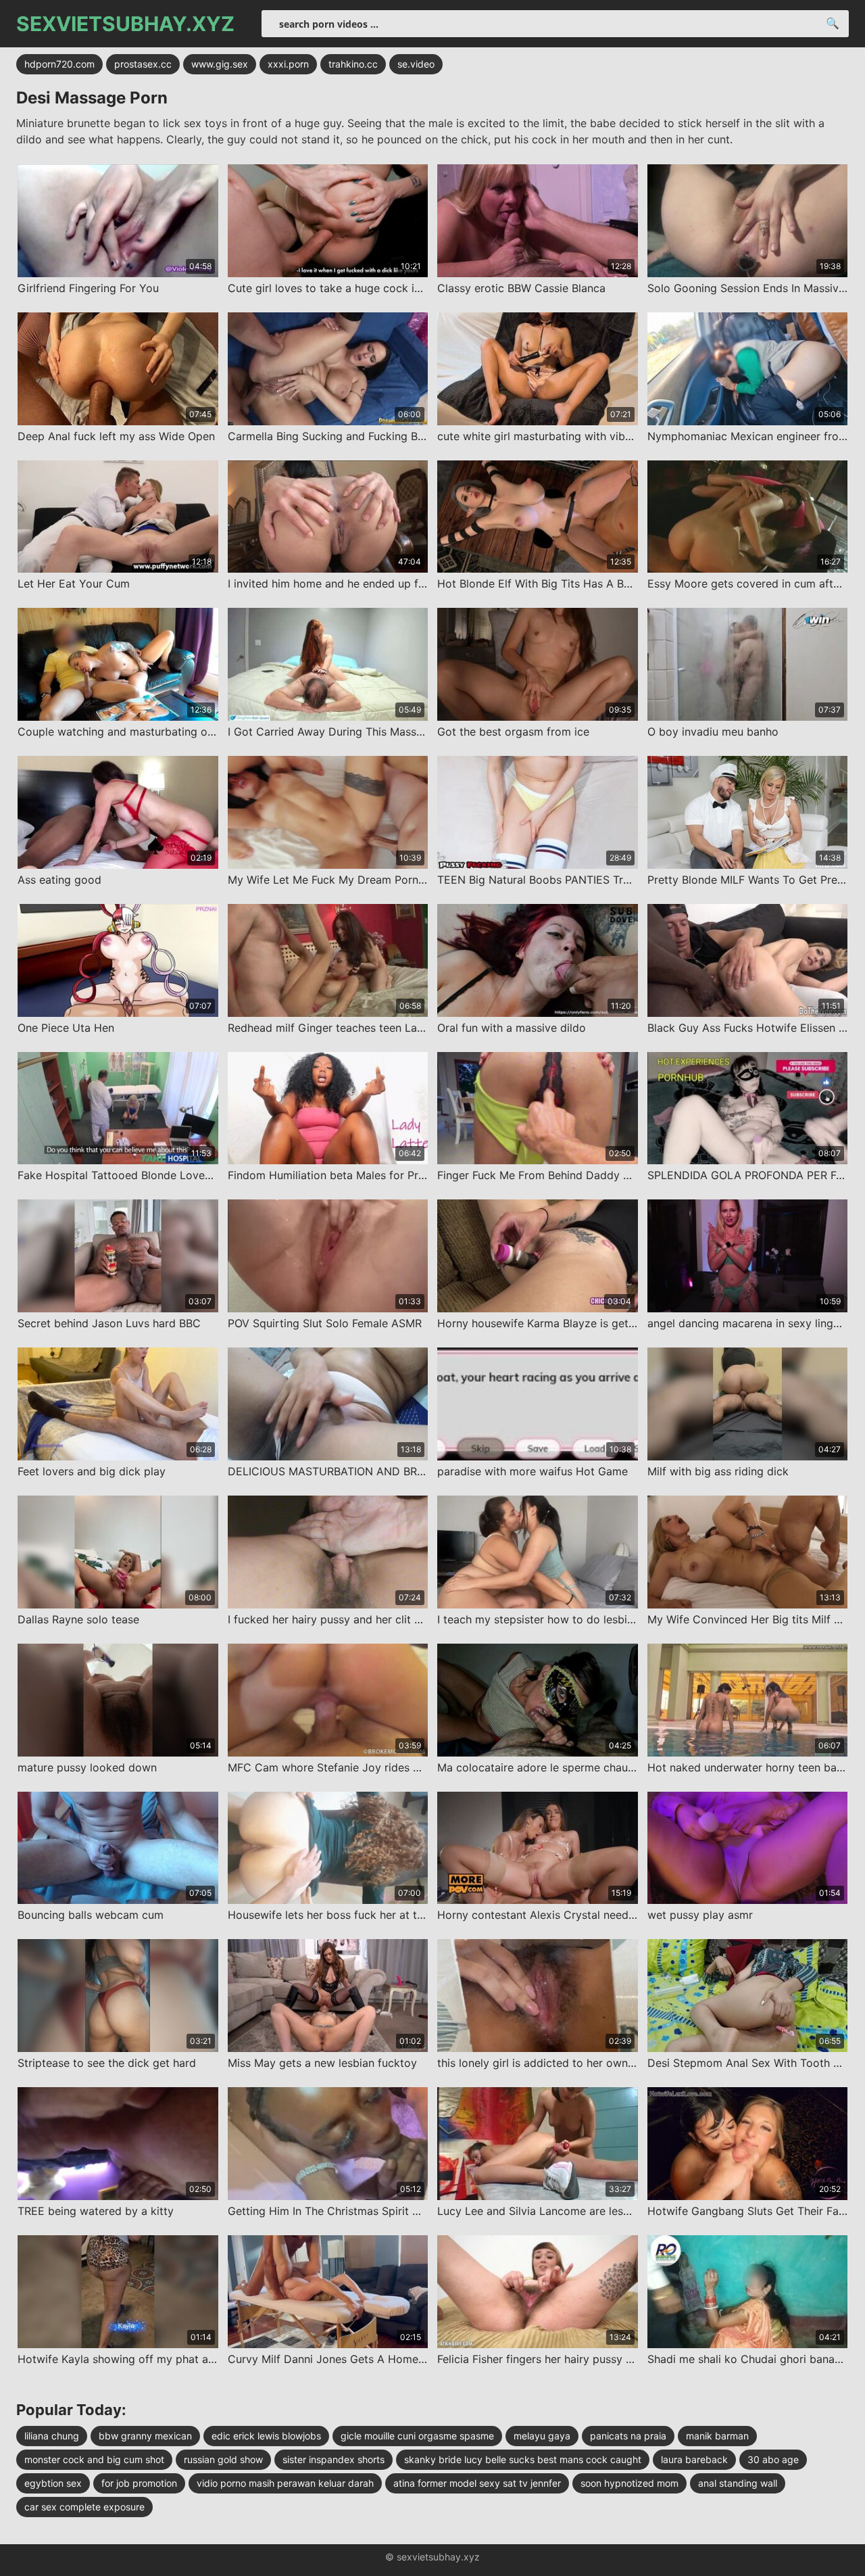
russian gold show (223, 2459)
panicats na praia (628, 2436)
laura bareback (694, 2459)
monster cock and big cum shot (94, 2459)
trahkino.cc (353, 64)
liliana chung (52, 2436)
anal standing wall (738, 2483)
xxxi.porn (288, 64)
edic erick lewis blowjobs (266, 2436)
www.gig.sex (220, 64)
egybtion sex (53, 2483)
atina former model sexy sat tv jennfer (477, 2483)
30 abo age (773, 2459)
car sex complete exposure (84, 2507)
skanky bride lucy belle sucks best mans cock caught (523, 2459)
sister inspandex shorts (333, 2459)
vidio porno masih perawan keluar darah (285, 2483)
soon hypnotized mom (629, 2483)
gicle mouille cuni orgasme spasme (417, 2436)
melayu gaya (542, 2436)
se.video (416, 64)
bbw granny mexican (145, 2436)
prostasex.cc (143, 64)
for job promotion (139, 2483)
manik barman (717, 2436)
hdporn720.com (59, 64)
